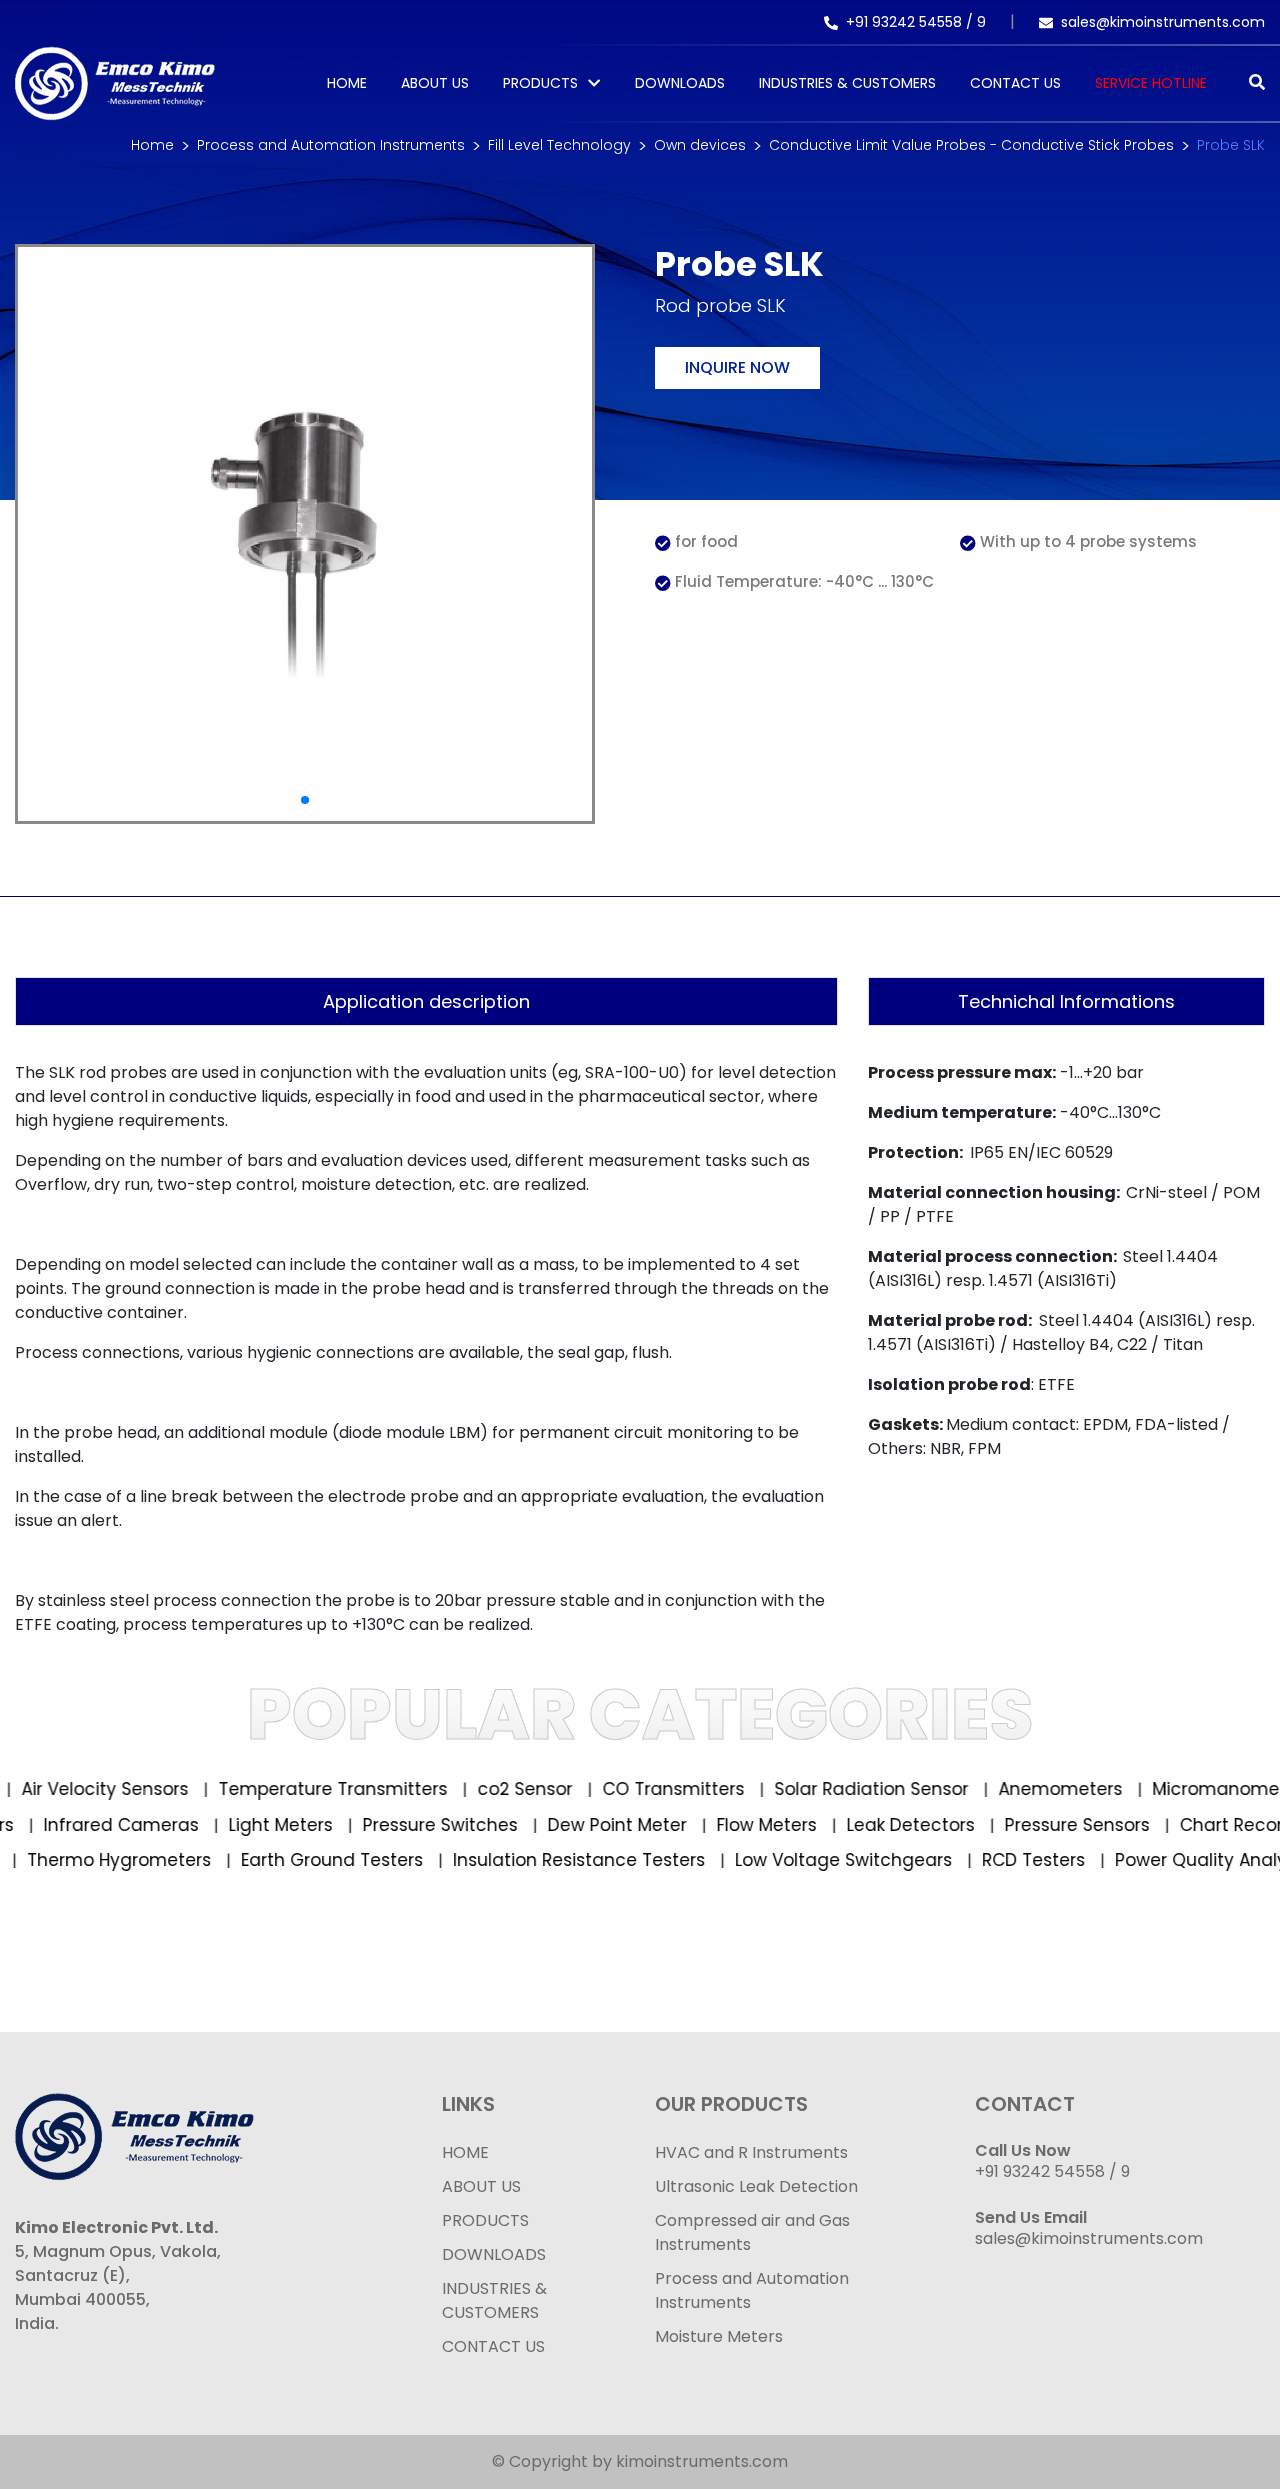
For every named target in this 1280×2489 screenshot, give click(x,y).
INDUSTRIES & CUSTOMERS (494, 2300)
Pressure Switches (471, 1825)
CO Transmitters (649, 1789)
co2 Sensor (501, 1789)
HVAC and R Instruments (751, 2152)
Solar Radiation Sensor (847, 1789)
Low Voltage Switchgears (813, 1860)
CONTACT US (493, 2346)
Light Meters (311, 1825)
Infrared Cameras (152, 1825)
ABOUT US (481, 2186)
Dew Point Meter (648, 1825)
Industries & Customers (847, 83)
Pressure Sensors (1108, 1825)
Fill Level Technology (559, 145)
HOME (465, 2152)
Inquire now (737, 367)
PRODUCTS (540, 83)
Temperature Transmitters (309, 1789)
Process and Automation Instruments (331, 145)
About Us (435, 83)
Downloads (680, 83)
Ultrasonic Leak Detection (756, 2186)
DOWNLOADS (494, 2254)
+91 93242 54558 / (911, 22)
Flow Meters (797, 1825)
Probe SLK (1231, 145)
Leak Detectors (941, 1825)
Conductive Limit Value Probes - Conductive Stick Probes (971, 145)
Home (347, 83)
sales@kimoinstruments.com (1163, 22)
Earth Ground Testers (301, 1860)
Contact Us (1015, 83)
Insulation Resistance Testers (548, 1860)
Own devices (700, 145)
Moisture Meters (719, 2336)
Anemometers (1036, 1789)
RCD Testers (1003, 1860)
